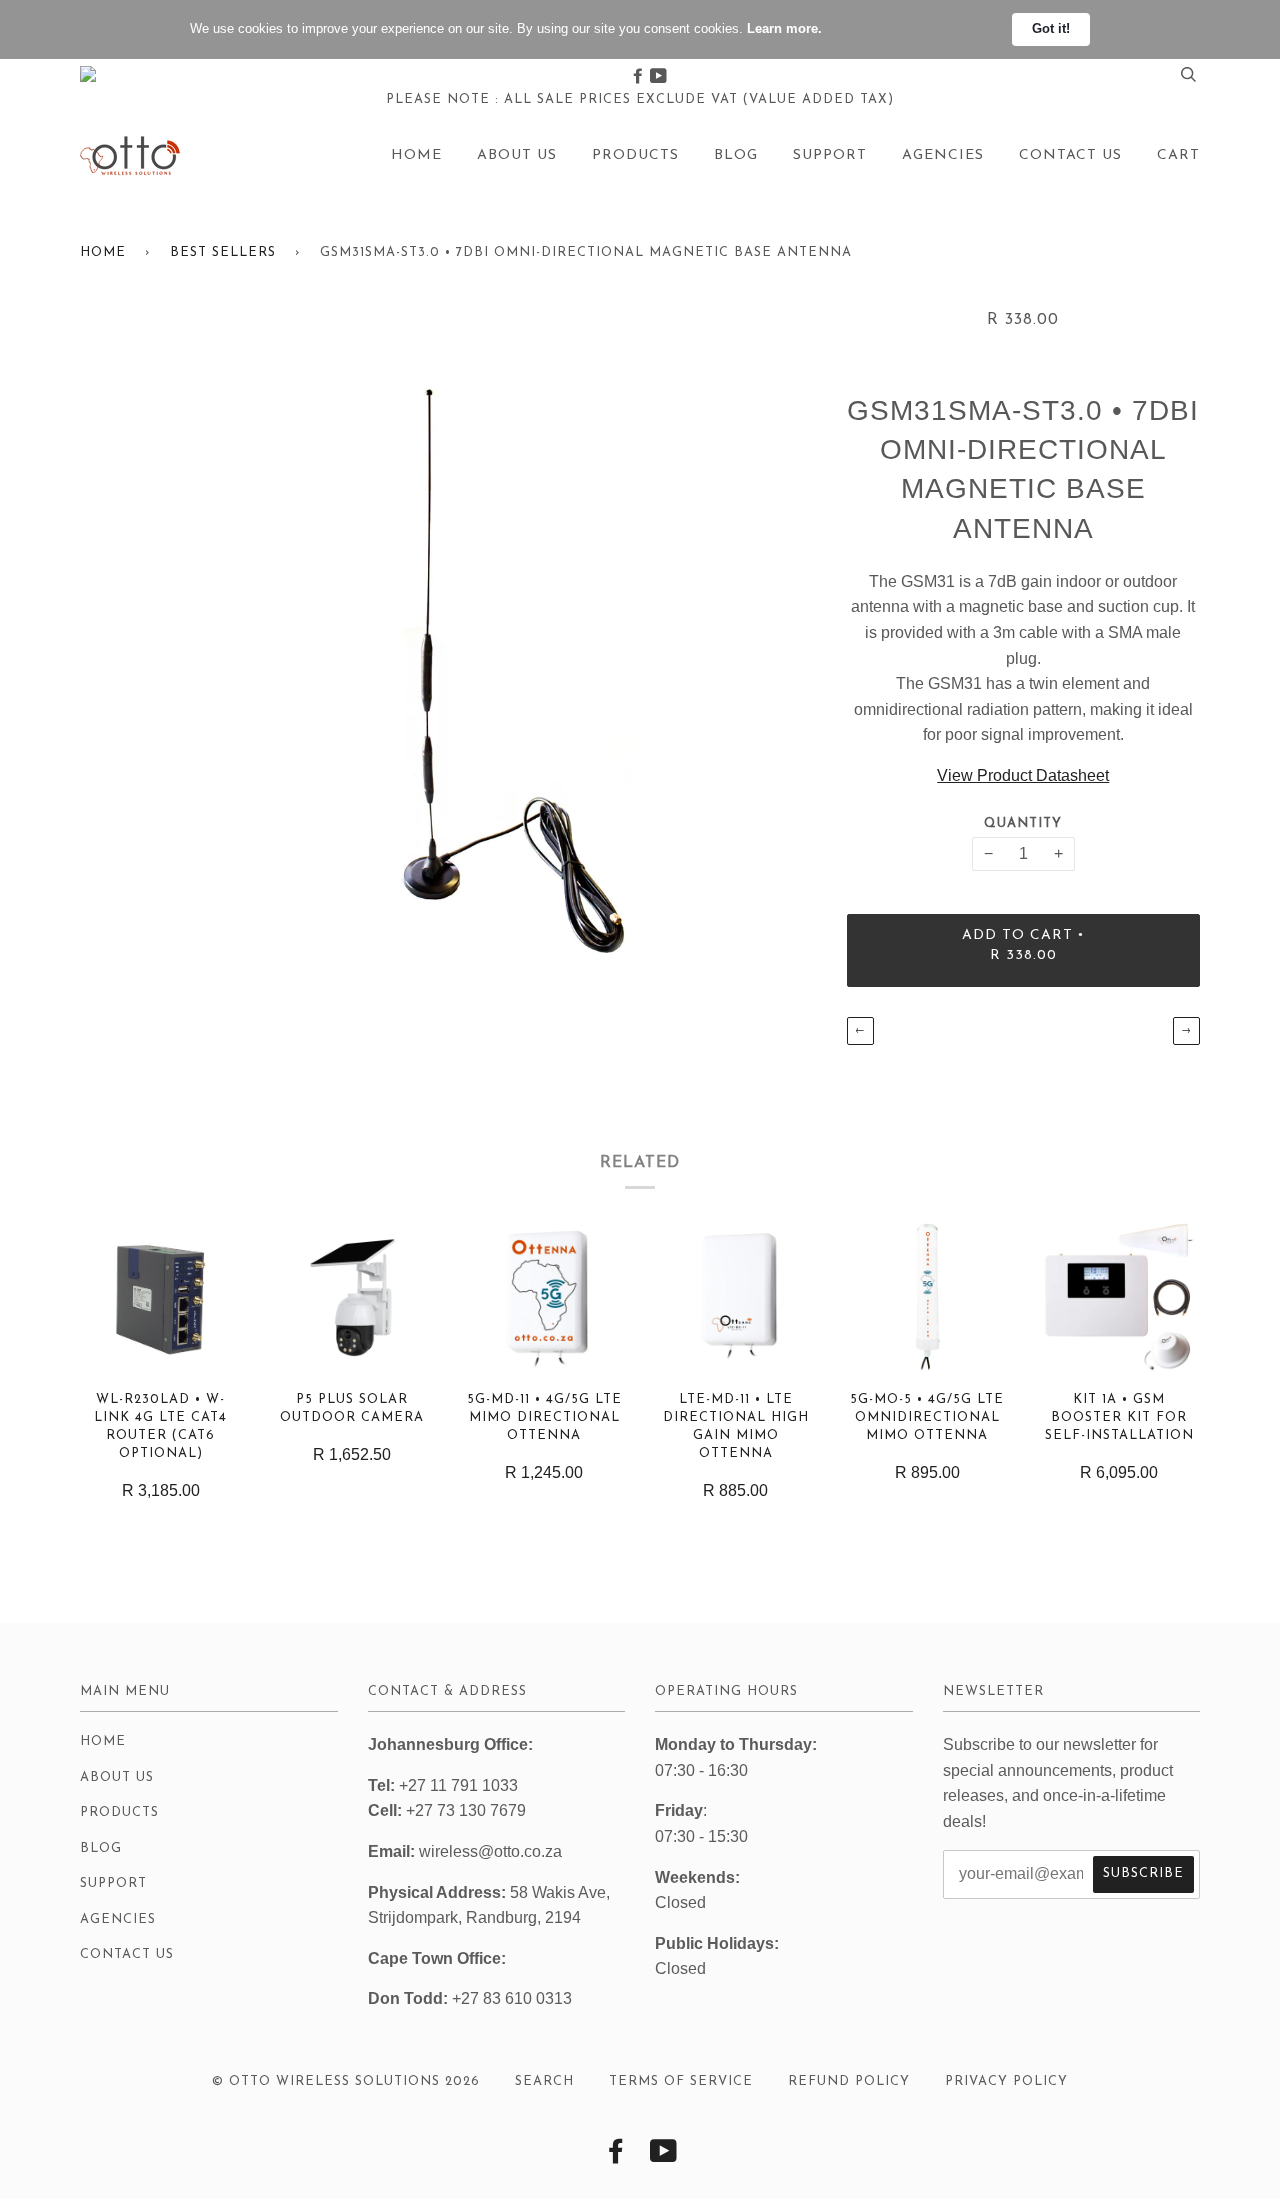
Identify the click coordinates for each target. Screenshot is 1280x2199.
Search (544, 2081)
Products (635, 155)
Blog (736, 155)
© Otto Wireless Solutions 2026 (346, 2081)
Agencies (943, 155)
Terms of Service (681, 2081)
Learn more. (784, 28)
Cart (1178, 155)
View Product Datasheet (1023, 775)
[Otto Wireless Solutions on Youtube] (658, 76)
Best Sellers (223, 252)
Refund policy (849, 2081)
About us (517, 155)
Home (416, 155)
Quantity (1023, 823)
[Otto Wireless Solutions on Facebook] (640, 76)
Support (830, 155)
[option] (448, 669)
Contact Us (1070, 155)
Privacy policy (1006, 2081)
